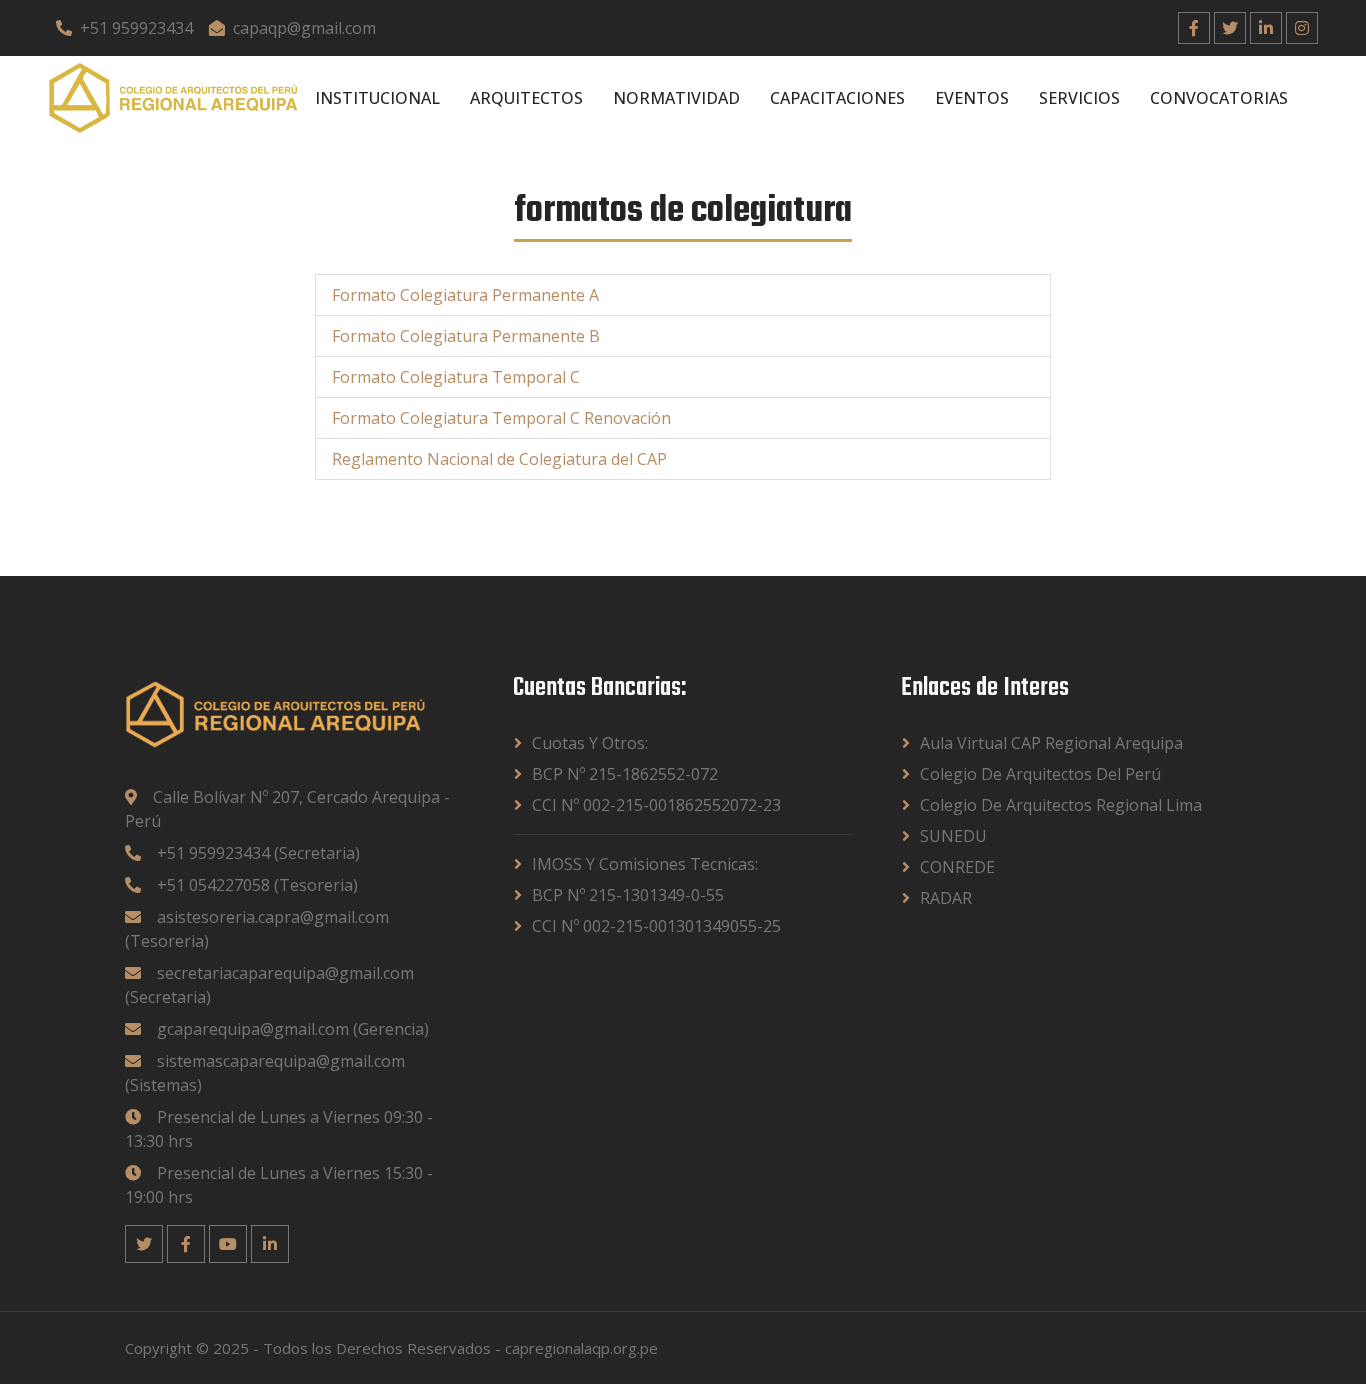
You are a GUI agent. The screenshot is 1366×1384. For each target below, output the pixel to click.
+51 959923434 (136, 28)
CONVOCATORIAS (1219, 98)
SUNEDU (953, 836)
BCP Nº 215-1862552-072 (625, 774)
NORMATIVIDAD (676, 98)
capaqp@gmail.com (304, 28)
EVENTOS (972, 98)
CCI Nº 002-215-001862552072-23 (656, 805)
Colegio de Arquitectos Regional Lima (1061, 805)
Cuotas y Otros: (590, 743)
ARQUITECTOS (526, 98)
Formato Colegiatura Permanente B (466, 336)
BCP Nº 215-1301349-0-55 (628, 895)
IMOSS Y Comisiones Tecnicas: (645, 864)
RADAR (946, 898)
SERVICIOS (1079, 98)
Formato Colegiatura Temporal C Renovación (501, 418)
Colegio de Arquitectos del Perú (1040, 774)
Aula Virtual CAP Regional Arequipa (1051, 743)
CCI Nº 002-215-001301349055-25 (656, 926)
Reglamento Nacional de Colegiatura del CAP (499, 459)
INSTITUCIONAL (377, 98)
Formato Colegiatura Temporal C (456, 377)
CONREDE (957, 867)
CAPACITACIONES (837, 98)
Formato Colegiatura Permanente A (465, 295)
